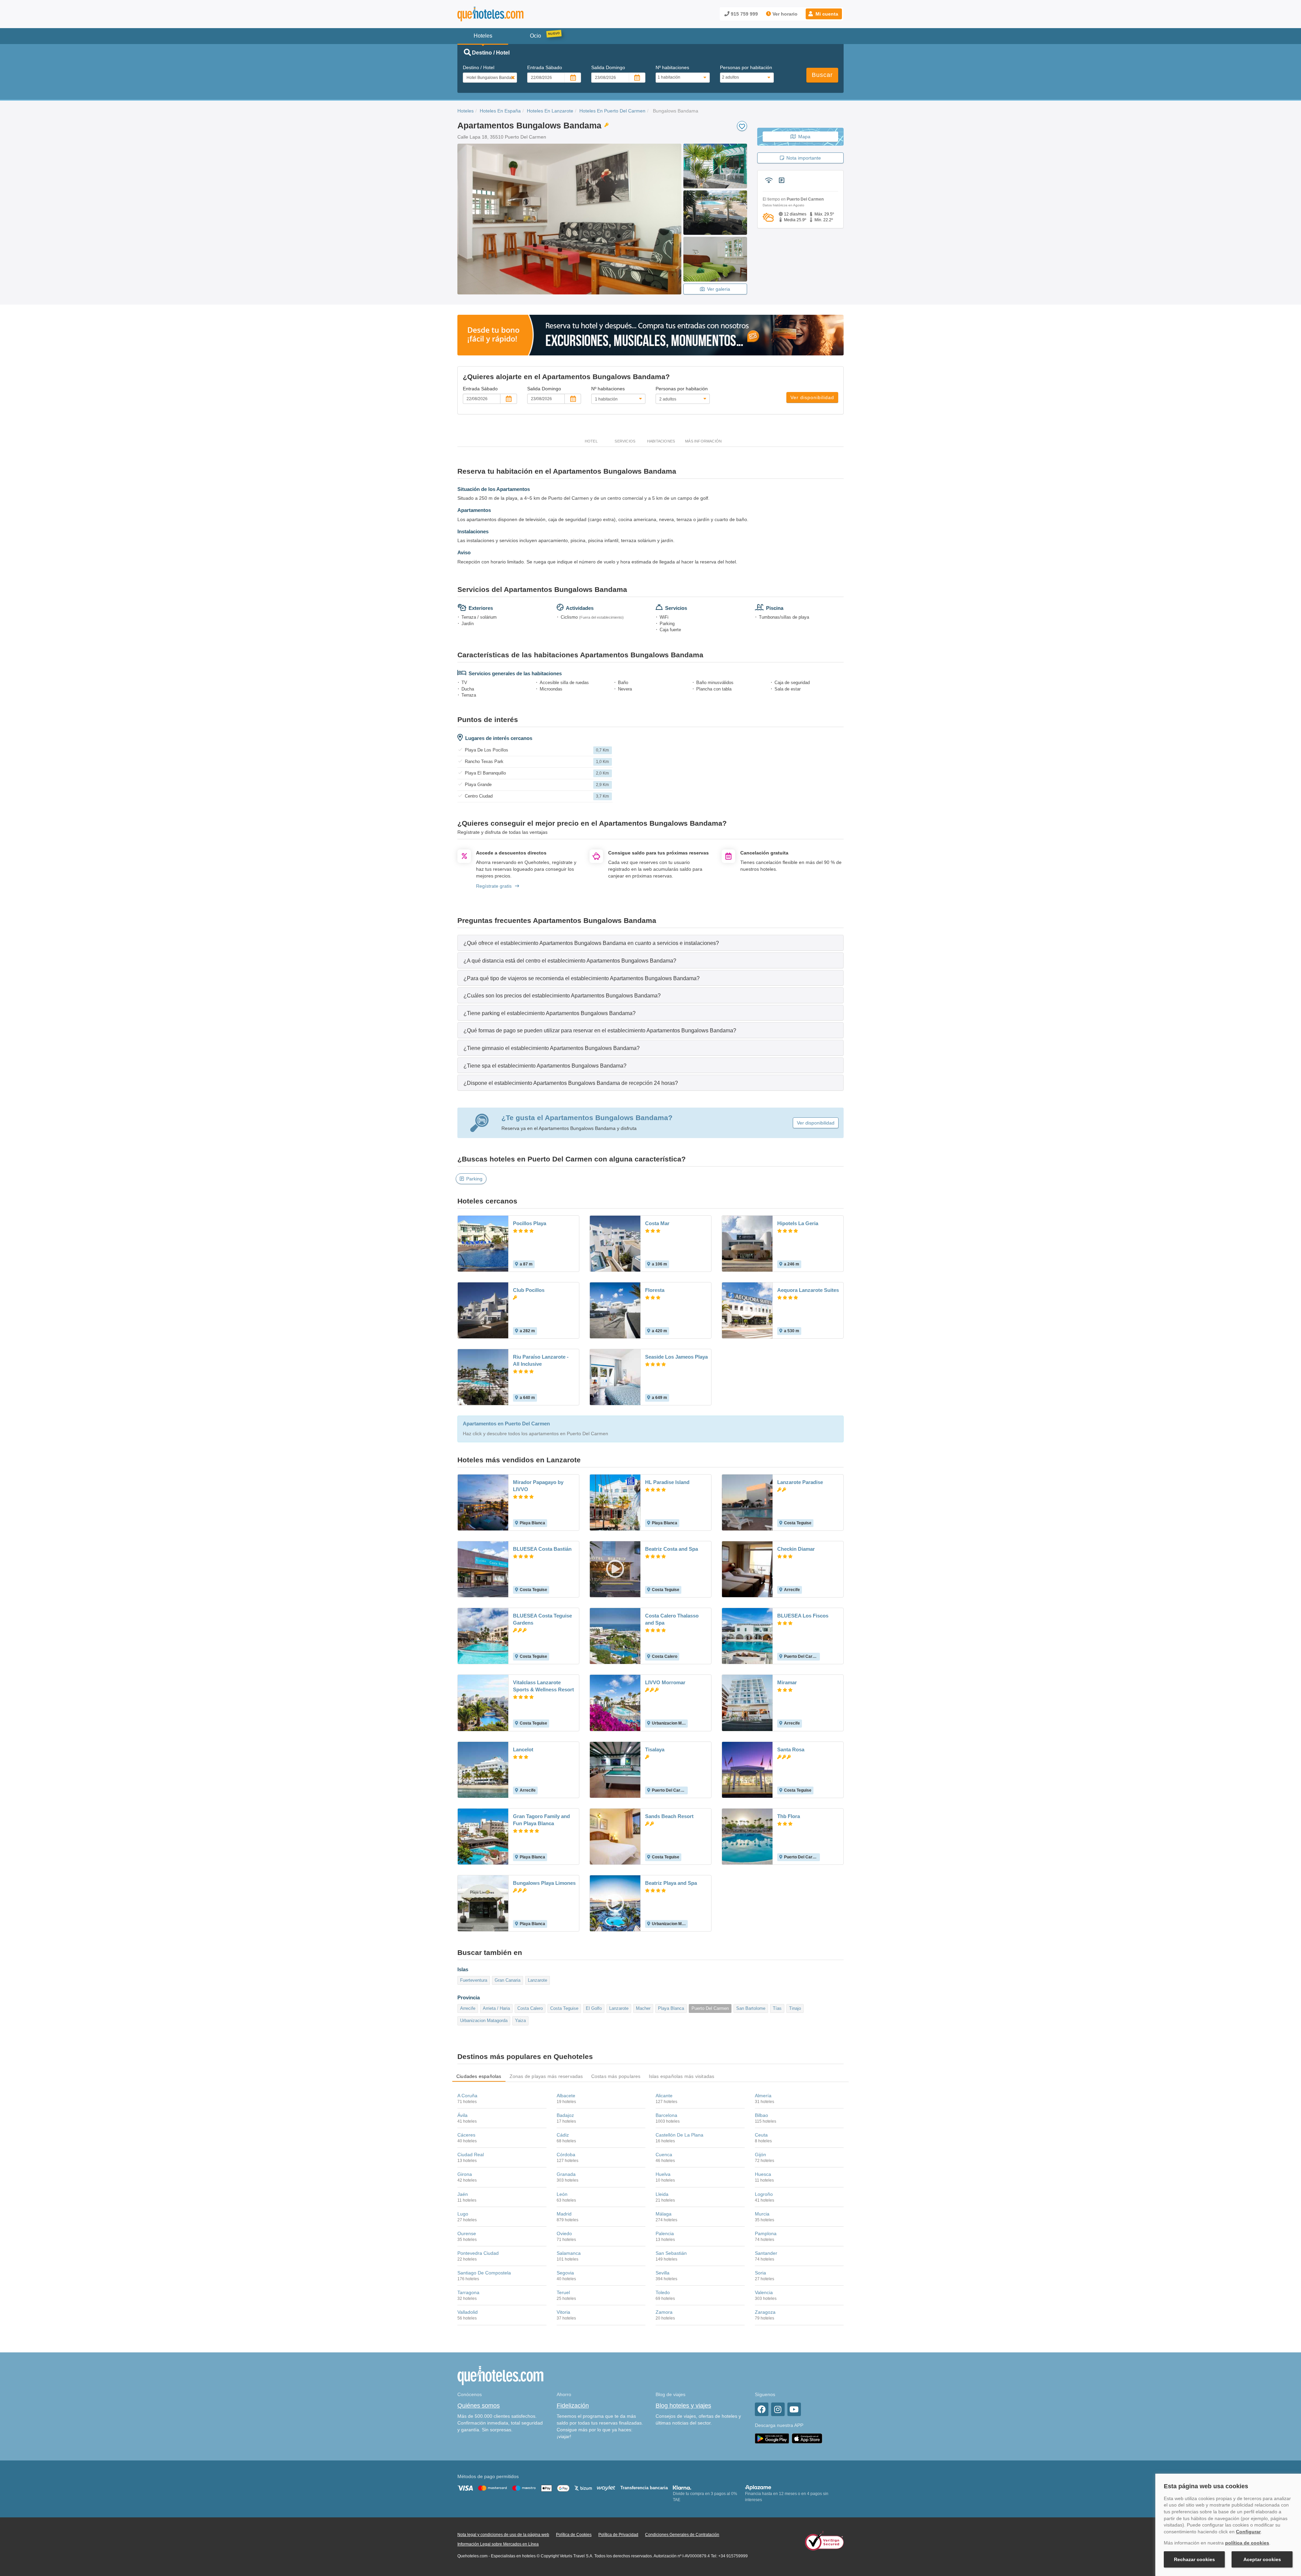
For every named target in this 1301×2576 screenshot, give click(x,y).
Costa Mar (657, 1223)
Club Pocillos (529, 1290)
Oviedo (564, 2233)
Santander (766, 2253)
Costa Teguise (564, 2008)
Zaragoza (765, 2312)
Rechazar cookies (1194, 2559)
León (562, 2194)
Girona (465, 2174)
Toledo (663, 2292)
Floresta (655, 1290)
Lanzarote (538, 1980)
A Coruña (467, 2096)
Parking (474, 1179)
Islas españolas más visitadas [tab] (682, 2076)
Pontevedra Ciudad (478, 2253)
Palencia (665, 2233)
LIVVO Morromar (665, 1682)
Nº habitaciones (672, 67)
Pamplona (766, 2233)
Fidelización (573, 2406)
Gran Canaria (508, 1980)
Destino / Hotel (479, 67)
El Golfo (594, 2008)
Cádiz (563, 2135)
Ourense (467, 2233)
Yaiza (520, 2021)
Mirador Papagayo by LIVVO (538, 1486)
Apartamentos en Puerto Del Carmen (506, 1424)
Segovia (565, 2273)
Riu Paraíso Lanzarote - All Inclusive (541, 1360)
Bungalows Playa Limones (544, 1883)
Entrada (545, 67)
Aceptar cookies (1262, 2559)
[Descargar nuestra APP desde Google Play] (772, 2438)
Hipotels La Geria (798, 1223)
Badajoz (565, 2115)
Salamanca (569, 2253)
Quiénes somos (479, 2406)
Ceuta (761, 2135)
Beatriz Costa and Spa (672, 1549)
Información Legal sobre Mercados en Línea (498, 2544)
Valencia (764, 2292)
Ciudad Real (471, 2155)
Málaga (664, 2214)
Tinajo (795, 2008)
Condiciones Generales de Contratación (682, 2535)
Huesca (763, 2174)
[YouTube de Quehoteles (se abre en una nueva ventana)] (794, 2409)
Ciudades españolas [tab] (479, 2076)
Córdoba (566, 2155)
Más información (703, 441)
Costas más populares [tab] (616, 2076)
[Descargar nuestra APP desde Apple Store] (807, 2438)
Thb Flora (789, 1816)
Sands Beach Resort (669, 1816)
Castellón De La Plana (679, 2135)
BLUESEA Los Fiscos (803, 1616)
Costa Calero (530, 2008)
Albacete (566, 2096)
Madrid (564, 2214)
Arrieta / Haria (496, 2008)
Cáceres (466, 2135)
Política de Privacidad (618, 2535)
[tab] (650, 943)
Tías (777, 2008)
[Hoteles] (508, 14)
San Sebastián (671, 2253)
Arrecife (468, 2008)
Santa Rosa (791, 1749)
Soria (760, 2273)
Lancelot (523, 1749)
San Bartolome (751, 2008)
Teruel (563, 2292)
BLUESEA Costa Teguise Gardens (542, 1619)
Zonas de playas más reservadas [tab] (546, 2076)
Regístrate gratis (494, 886)
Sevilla (663, 2273)
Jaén (463, 2194)
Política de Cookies (574, 2535)
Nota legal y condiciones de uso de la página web (503, 2535)
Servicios (625, 441)
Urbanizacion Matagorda (484, 2021)
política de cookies (1247, 2543)
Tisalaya (655, 1749)
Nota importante (804, 158)
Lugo (463, 2214)
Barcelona (666, 2115)
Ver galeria (719, 289)
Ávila (462, 2115)
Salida (608, 67)
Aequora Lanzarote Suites (808, 1290)
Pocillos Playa (530, 1223)
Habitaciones (661, 441)
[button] (824, 14)
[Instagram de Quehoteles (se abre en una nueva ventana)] (778, 2409)
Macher (643, 2008)
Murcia (762, 2214)
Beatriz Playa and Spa (671, 1883)
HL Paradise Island (667, 1482)
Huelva (663, 2174)
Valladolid (468, 2312)
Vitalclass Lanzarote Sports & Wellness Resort (543, 1686)
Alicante (664, 2096)
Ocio (535, 36)
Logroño (764, 2194)
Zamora (664, 2312)
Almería (763, 2096)
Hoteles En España (500, 111)
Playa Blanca (671, 2008)
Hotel (591, 441)
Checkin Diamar (796, 1549)
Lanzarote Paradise (800, 1482)
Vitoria (563, 2312)
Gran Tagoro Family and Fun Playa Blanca (541, 1820)
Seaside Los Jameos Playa (676, 1357)
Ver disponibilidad (812, 397)
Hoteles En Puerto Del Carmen (612, 111)
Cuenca (664, 2155)
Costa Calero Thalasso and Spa (672, 1619)
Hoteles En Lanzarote (550, 111)
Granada (566, 2174)
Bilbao (761, 2115)
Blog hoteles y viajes (683, 2406)
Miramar (787, 1682)
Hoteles (466, 111)
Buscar (822, 75)
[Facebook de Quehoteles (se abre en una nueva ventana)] (762, 2409)
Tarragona (468, 2292)
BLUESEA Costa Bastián (542, 1549)
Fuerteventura (474, 1980)
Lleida (662, 2194)
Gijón (760, 2155)
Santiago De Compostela (484, 2273)
